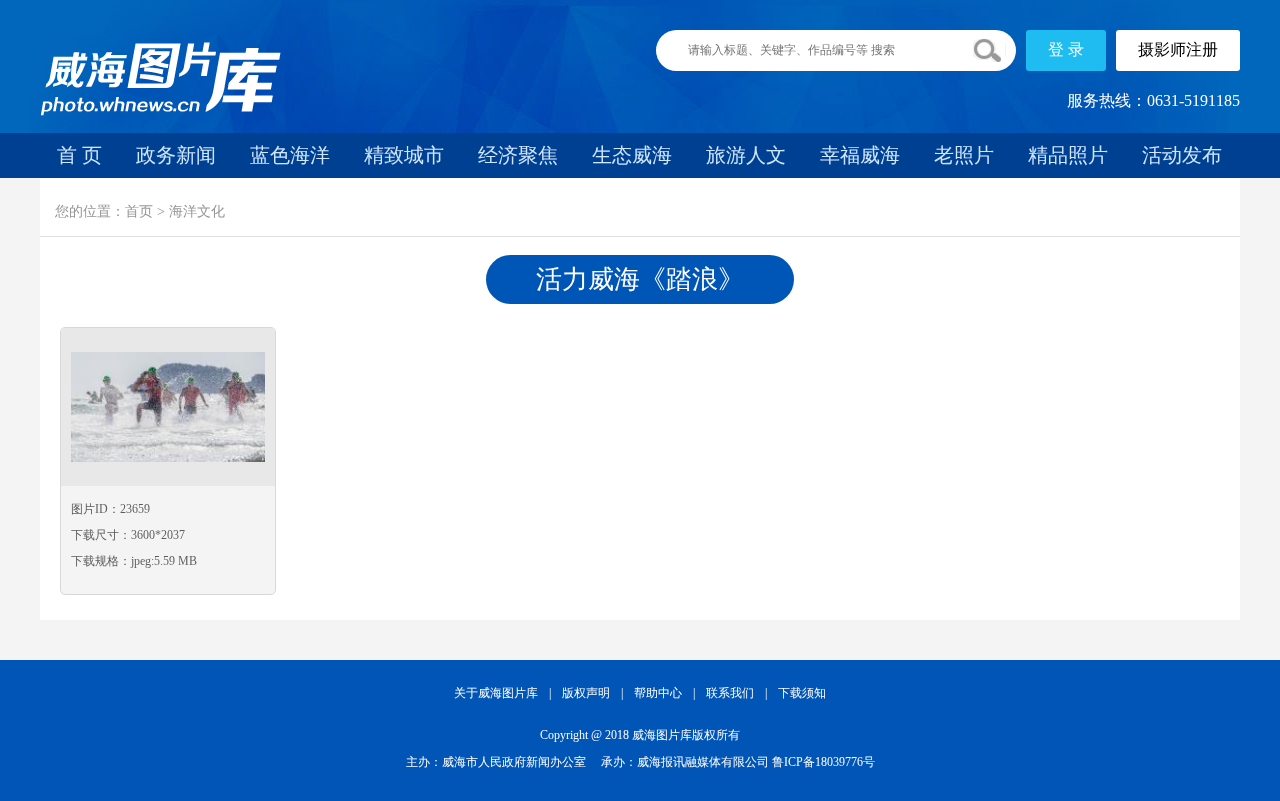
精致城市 (404, 155)
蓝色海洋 (290, 155)
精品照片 (1068, 155)
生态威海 (632, 155)
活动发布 (1182, 155)
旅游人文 (746, 155)
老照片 (964, 155)
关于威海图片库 (496, 693)
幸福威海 (860, 155)
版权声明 (586, 693)
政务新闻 (176, 155)
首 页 (79, 155)
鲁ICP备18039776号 (823, 762)
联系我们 (730, 693)
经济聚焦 (518, 155)
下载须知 (802, 693)
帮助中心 (658, 693)
